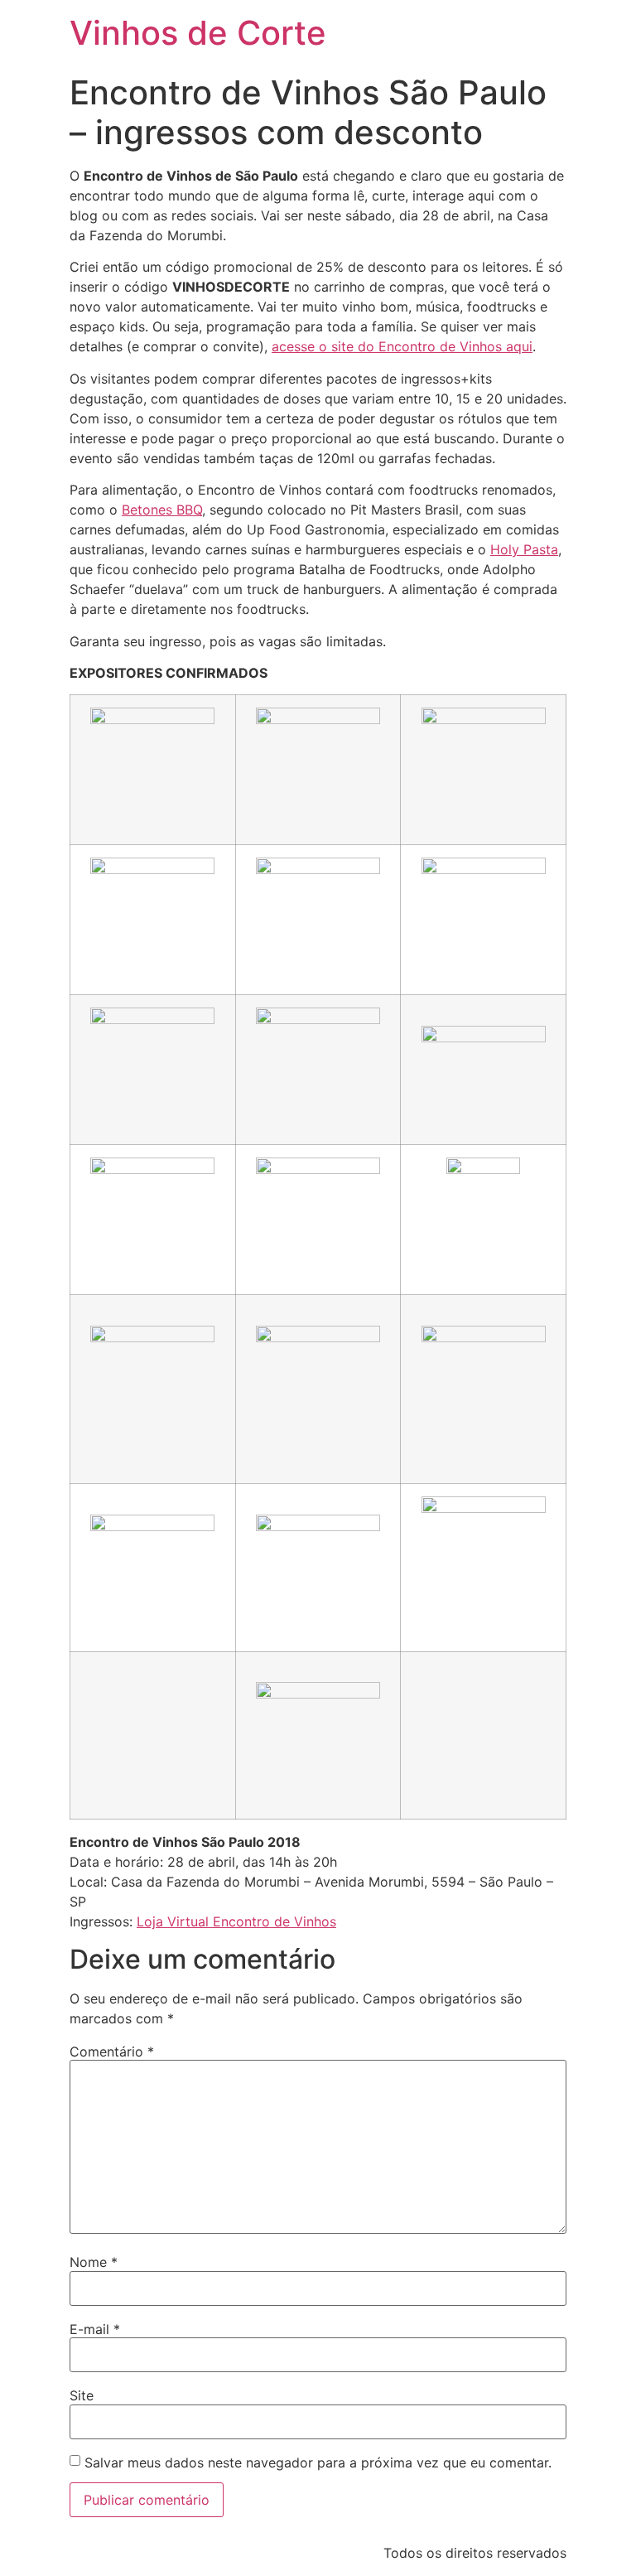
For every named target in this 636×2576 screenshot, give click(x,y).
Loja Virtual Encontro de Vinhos (236, 1921)
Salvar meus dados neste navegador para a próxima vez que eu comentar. (318, 2462)
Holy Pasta (524, 549)
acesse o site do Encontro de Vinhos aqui (402, 346)
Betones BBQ (162, 510)
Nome (94, 2262)
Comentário (112, 2052)
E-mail (95, 2329)
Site (82, 2395)
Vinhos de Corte (198, 33)
